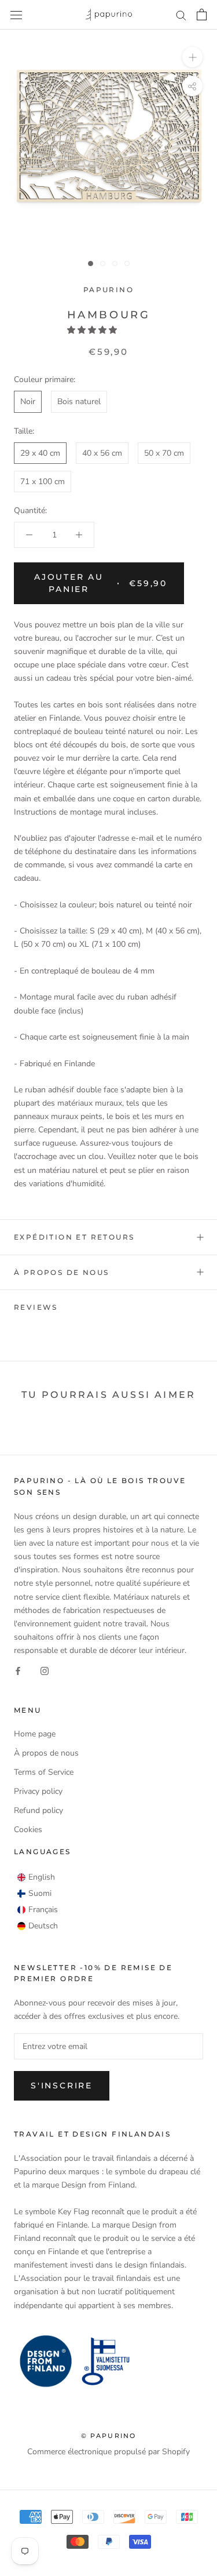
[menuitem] (36, 1877)
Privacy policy (38, 1791)
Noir (28, 402)
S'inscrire (62, 2085)
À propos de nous (61, 1272)
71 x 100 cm (43, 482)
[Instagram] (45, 1670)
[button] (93, 330)
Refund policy (38, 1810)
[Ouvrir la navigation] (16, 15)
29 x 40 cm (40, 453)
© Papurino (109, 2436)
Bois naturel (79, 402)
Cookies (28, 1830)
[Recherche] (181, 15)
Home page (35, 1734)
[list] (38, 1902)
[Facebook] (18, 1670)
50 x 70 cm (164, 453)
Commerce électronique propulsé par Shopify (108, 2452)
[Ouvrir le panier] (202, 14)
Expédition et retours (74, 1237)
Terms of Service (44, 1772)
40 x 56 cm (102, 453)
